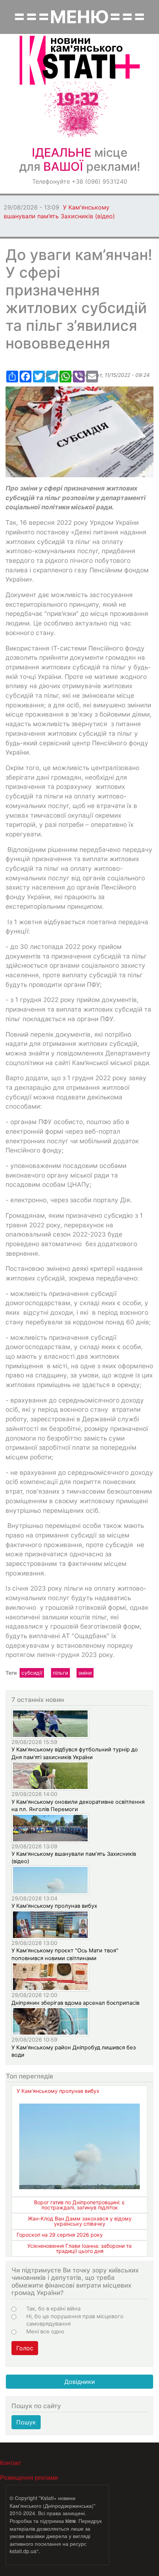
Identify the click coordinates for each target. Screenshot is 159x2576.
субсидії (32, 1673)
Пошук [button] (26, 2422)
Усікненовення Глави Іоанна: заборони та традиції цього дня (79, 2248)
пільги (60, 1673)
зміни (85, 1673)
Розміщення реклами (29, 2477)
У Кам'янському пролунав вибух (54, 1906)
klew (70, 2521)
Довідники (80, 2382)
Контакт (11, 2463)
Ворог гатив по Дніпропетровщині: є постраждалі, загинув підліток (79, 2205)
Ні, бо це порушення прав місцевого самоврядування (75, 2320)
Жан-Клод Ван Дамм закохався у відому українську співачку (80, 2221)
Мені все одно (45, 2331)
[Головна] (80, 60)
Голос (25, 2348)
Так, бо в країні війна (53, 2309)
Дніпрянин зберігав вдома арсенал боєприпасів (75, 2003)
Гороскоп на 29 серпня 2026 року (60, 2235)
